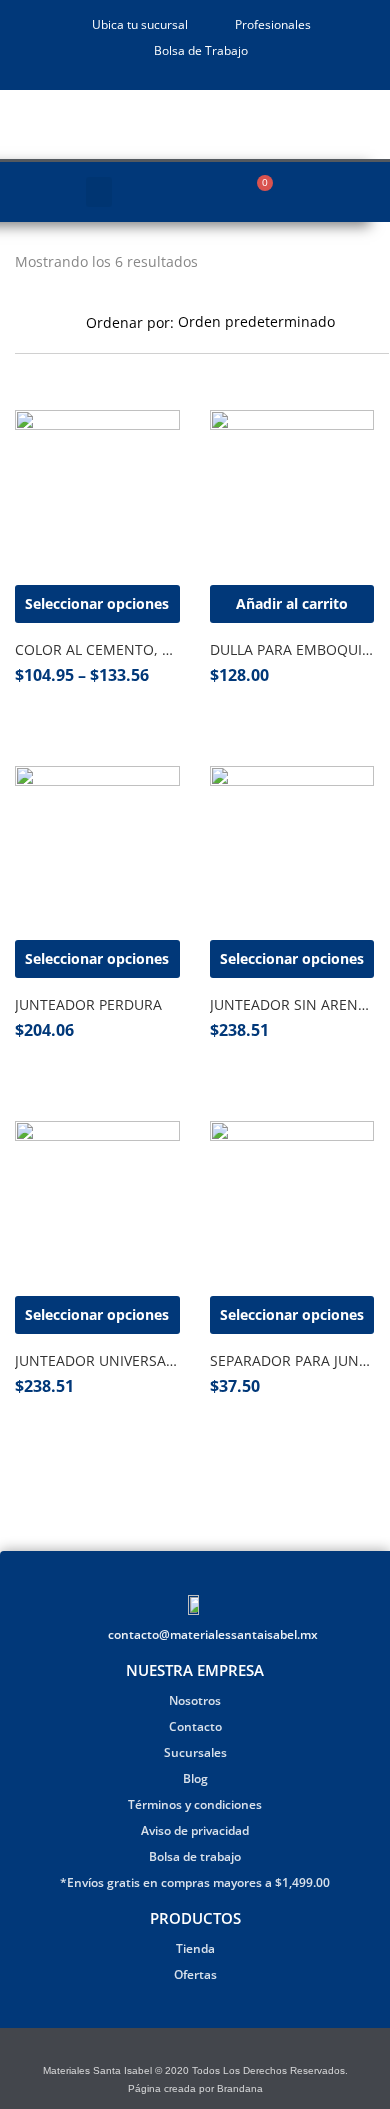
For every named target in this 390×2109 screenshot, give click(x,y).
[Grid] (22, 321)
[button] (99, 192)
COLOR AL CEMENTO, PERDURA (97, 649)
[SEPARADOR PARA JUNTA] (292, 1201)
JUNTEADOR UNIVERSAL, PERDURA (97, 1360)
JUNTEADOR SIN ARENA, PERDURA (292, 1004)
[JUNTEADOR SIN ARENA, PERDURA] (292, 846)
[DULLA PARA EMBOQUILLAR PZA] (292, 490)
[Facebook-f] (182, 2050)
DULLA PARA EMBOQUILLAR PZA (292, 649)
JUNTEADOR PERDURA (88, 1004)
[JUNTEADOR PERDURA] (97, 846)
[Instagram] (207, 2050)
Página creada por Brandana (195, 2088)
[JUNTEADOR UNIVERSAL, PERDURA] (97, 1201)
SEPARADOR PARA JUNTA (292, 1360)
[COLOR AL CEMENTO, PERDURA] (97, 490)
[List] (50, 321)
